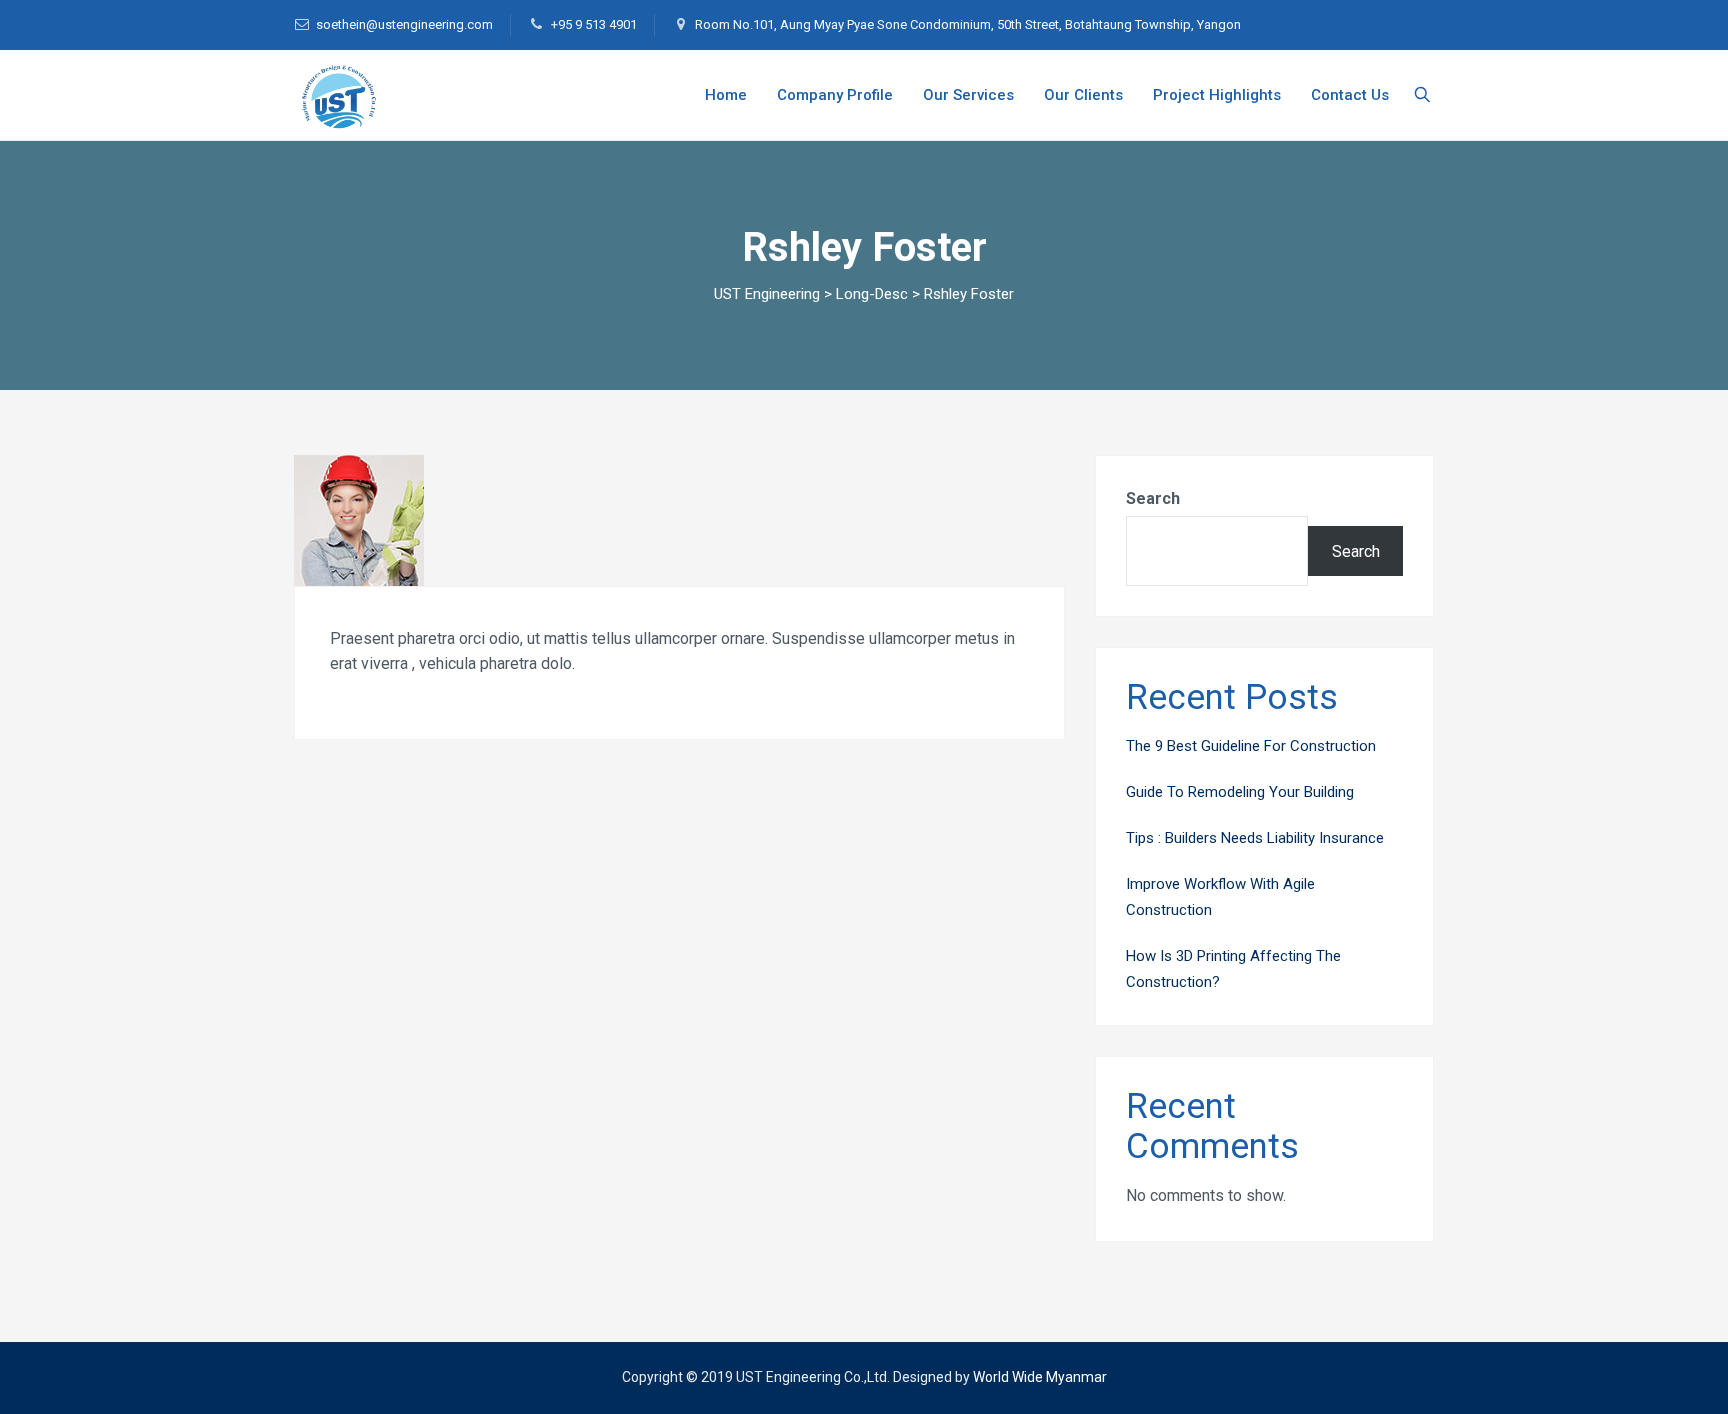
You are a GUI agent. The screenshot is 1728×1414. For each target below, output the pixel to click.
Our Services (968, 95)
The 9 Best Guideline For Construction (1251, 746)
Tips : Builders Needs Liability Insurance (1255, 838)
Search (1153, 498)
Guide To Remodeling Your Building (1240, 792)
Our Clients (1083, 95)
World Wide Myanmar (1040, 1377)
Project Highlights (1217, 95)
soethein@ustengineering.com (404, 24)
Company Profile (835, 95)
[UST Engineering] (336, 95)
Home (726, 95)
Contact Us (1350, 95)
